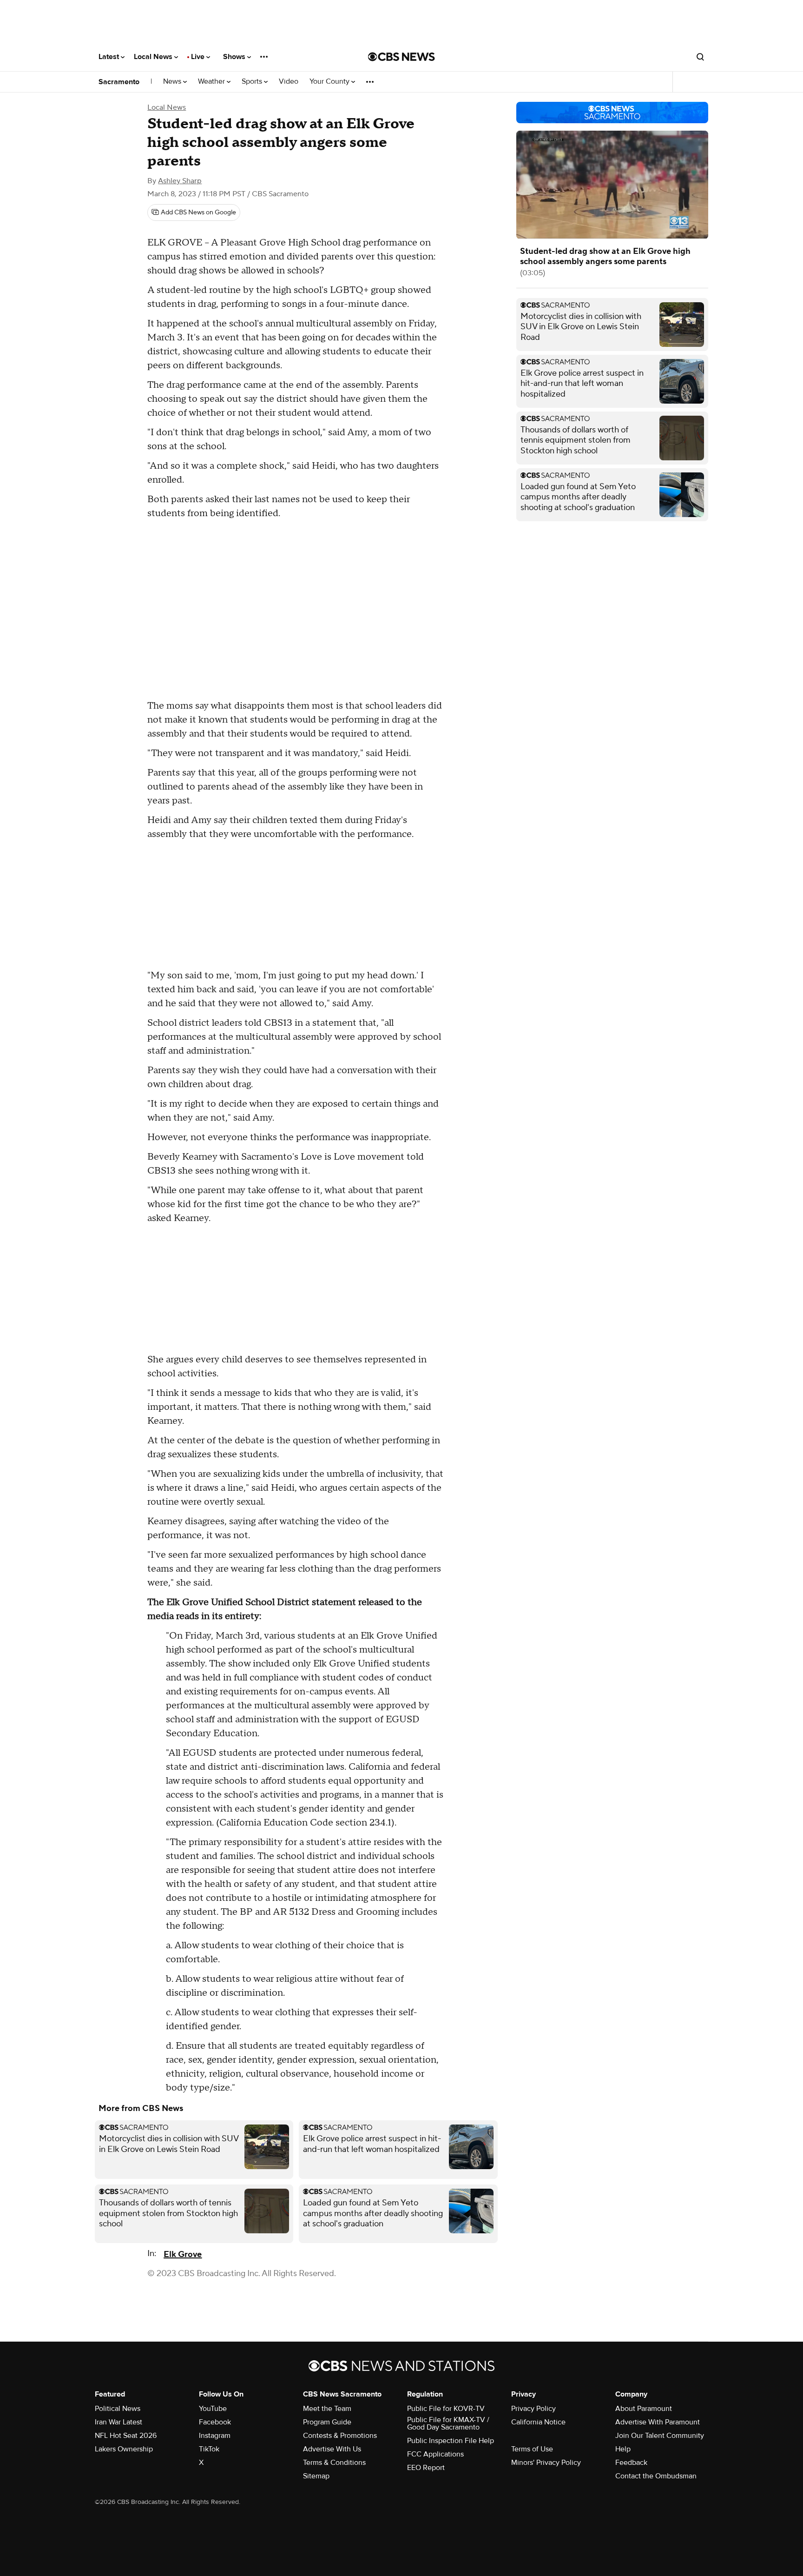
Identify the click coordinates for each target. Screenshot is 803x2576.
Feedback (631, 2463)
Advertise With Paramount (658, 2422)
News (173, 82)
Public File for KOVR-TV (446, 2409)
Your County (330, 82)
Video (289, 82)
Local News (154, 57)
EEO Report (426, 2468)
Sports (253, 82)
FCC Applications (435, 2454)
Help (623, 2449)
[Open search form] (700, 57)
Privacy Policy (533, 2409)
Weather (212, 82)
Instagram (215, 2436)
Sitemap (316, 2476)
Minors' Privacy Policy (546, 2463)
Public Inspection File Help (451, 2441)
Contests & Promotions (340, 2436)
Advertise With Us (332, 2449)
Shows (235, 57)
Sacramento (119, 82)
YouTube (213, 2409)
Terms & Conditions (334, 2463)
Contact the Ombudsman (656, 2476)
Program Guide (327, 2422)
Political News (118, 2409)
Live (199, 57)
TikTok (209, 2449)
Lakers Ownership (124, 2449)
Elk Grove (183, 2254)
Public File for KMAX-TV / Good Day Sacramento (448, 2423)
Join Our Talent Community (660, 2436)
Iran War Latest (118, 2422)
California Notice (538, 2422)
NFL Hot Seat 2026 (126, 2436)
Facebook (215, 2422)
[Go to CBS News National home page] (401, 57)
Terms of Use (532, 2449)
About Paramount (644, 2409)
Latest (110, 57)
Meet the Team (327, 2409)
